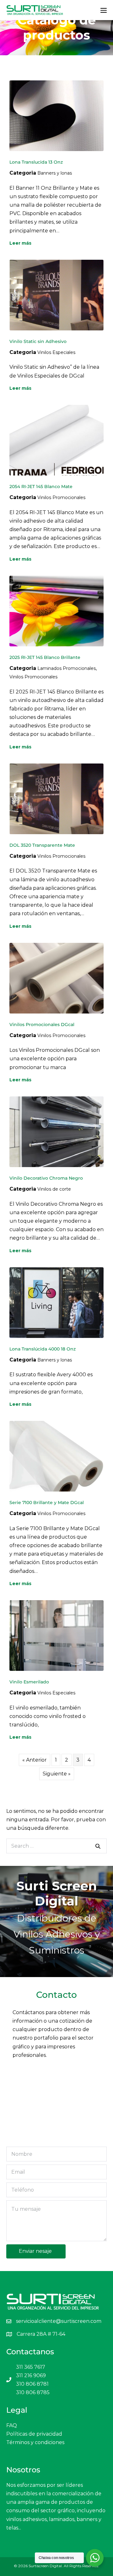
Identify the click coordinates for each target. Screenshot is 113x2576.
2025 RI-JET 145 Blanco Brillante (45, 657)
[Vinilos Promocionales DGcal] (56, 978)
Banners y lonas (55, 173)
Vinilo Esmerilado (29, 1682)
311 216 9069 (31, 2375)
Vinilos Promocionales (61, 497)
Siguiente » (57, 1774)
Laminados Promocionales (67, 668)
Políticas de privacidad (34, 2434)
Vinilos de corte (54, 1189)
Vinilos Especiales (56, 352)
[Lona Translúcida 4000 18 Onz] (56, 1302)
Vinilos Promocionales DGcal (42, 1024)
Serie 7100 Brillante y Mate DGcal (47, 1503)
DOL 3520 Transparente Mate (42, 845)
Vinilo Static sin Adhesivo (38, 341)
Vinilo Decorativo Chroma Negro (46, 1178)
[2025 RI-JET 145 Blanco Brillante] (56, 610)
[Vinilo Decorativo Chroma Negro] (56, 1131)
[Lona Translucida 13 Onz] (56, 115)
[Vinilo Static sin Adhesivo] (56, 295)
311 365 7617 (31, 2367)
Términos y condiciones (35, 2442)
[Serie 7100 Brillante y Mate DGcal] (56, 1456)
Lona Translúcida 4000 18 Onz (43, 1349)
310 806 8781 (32, 2384)
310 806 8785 (33, 2392)
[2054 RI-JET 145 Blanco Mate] (56, 440)
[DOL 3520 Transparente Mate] (56, 799)
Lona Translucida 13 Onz (36, 162)
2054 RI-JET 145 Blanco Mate (41, 486)
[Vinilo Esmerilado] (56, 1635)
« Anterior (35, 1760)
